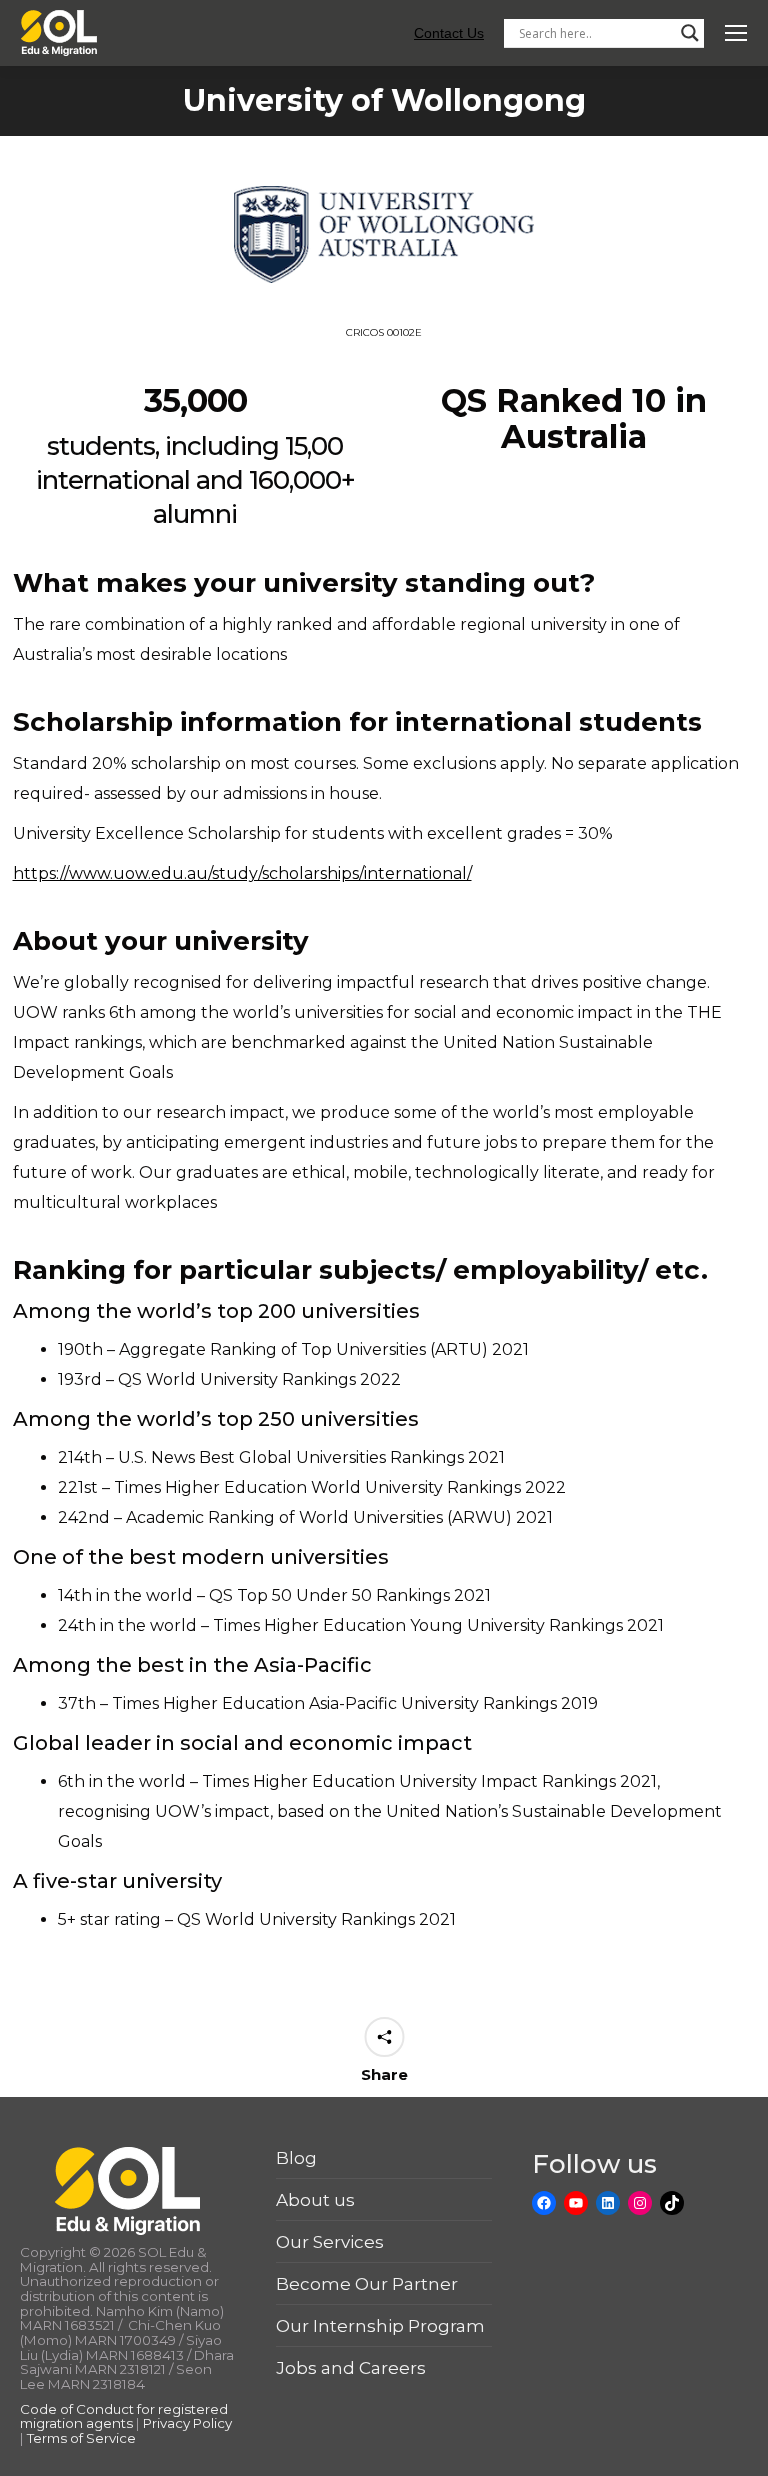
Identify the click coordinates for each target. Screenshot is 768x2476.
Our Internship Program (380, 2326)
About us (315, 2200)
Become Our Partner (367, 2284)
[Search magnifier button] (690, 33)
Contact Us (449, 33)
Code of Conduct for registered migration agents (124, 2416)
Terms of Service (81, 2438)
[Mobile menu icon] (736, 33)
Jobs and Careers (351, 2368)
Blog (296, 2158)
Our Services (330, 2242)
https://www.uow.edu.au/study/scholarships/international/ (242, 873)
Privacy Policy (187, 2423)
